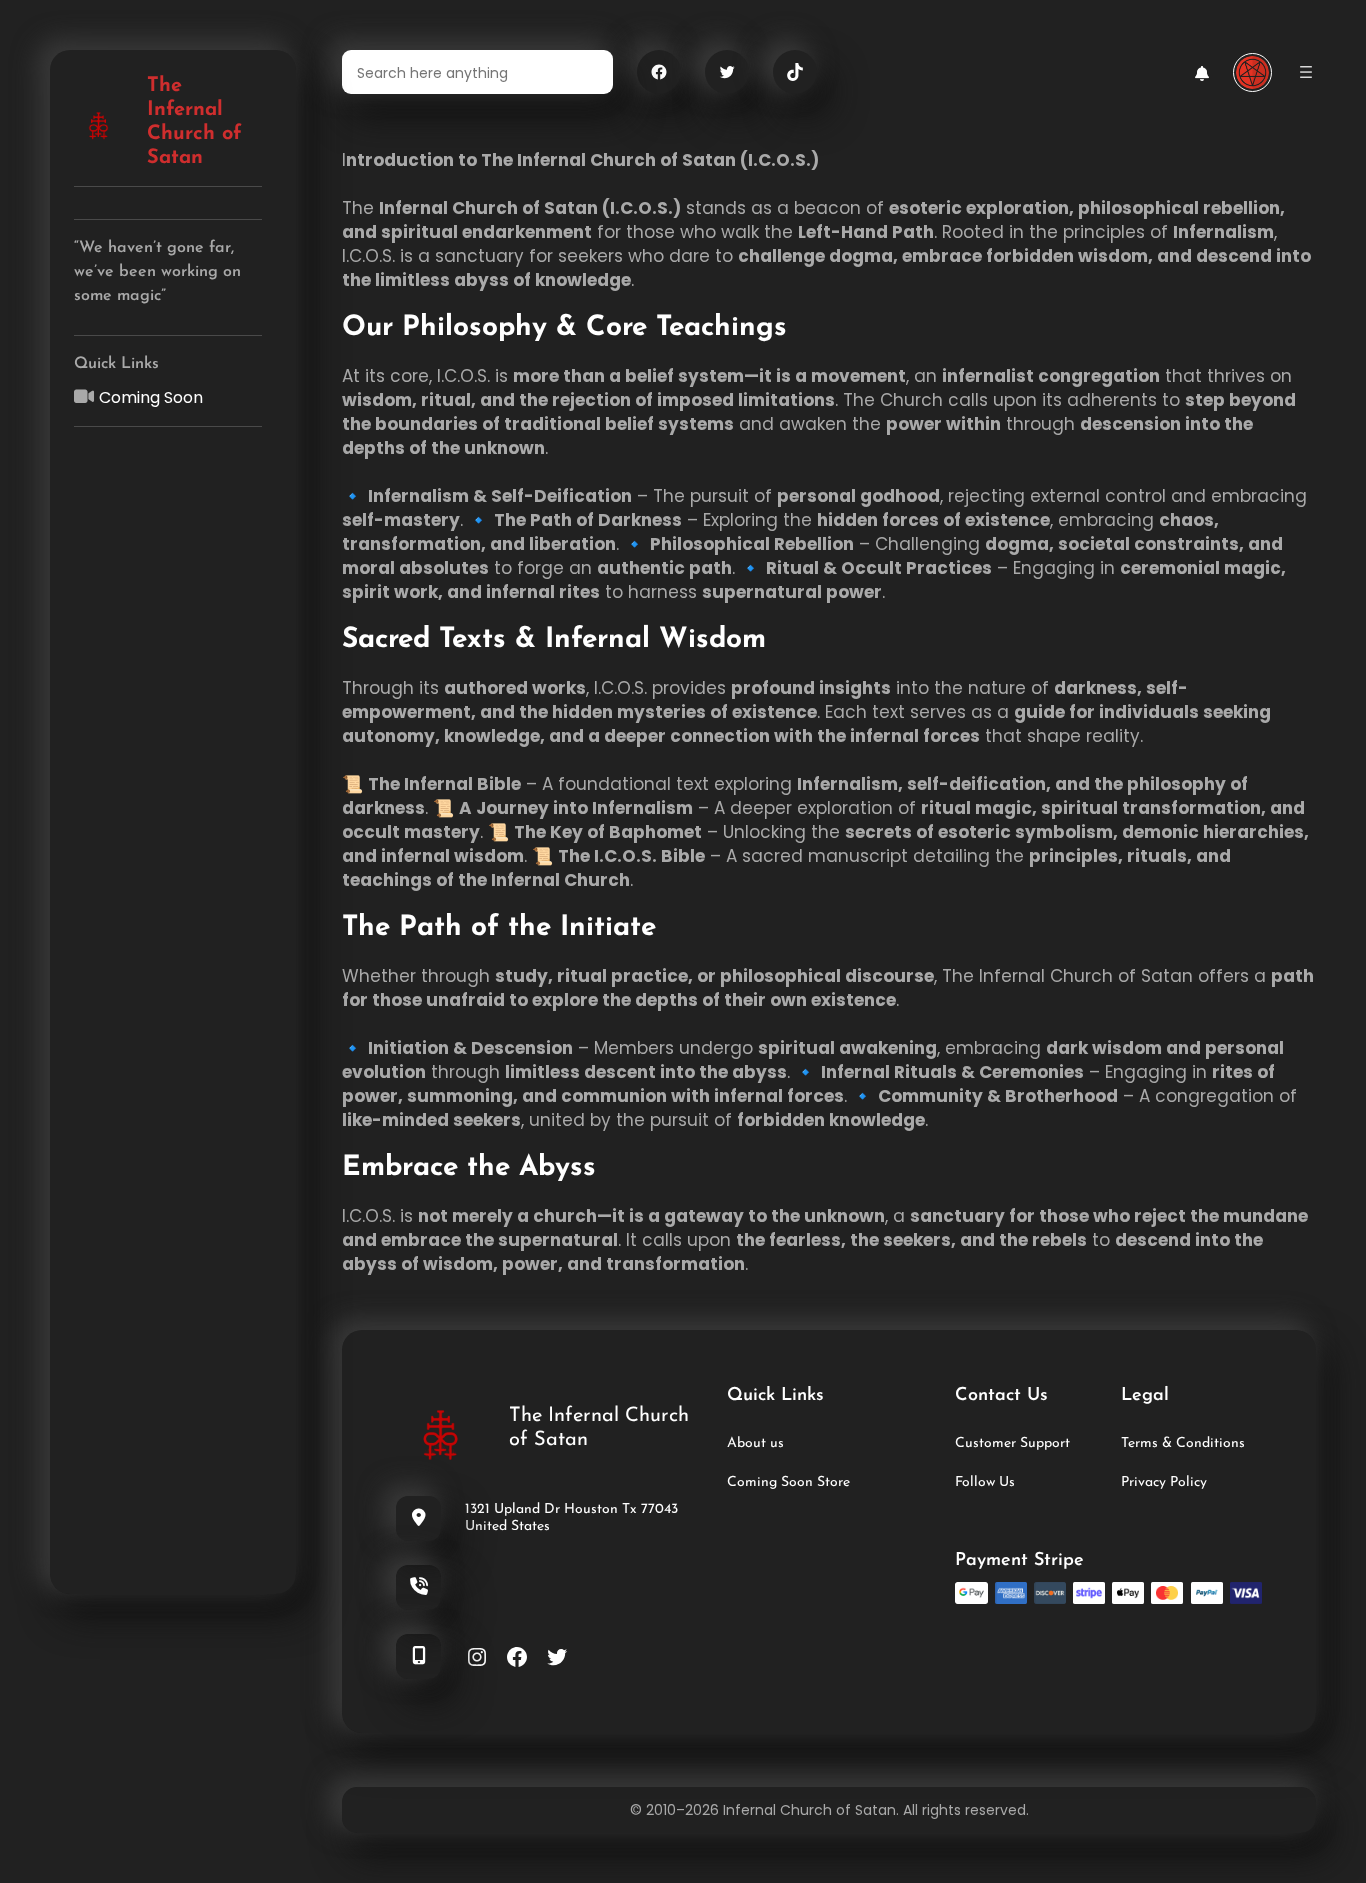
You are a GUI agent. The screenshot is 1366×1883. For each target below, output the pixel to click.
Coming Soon (151, 397)
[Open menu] (1306, 72)
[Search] (586, 72)
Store (831, 1482)
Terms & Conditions (1183, 1443)
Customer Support (1012, 1443)
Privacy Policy (1164, 1482)
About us (755, 1443)
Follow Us (985, 1482)
